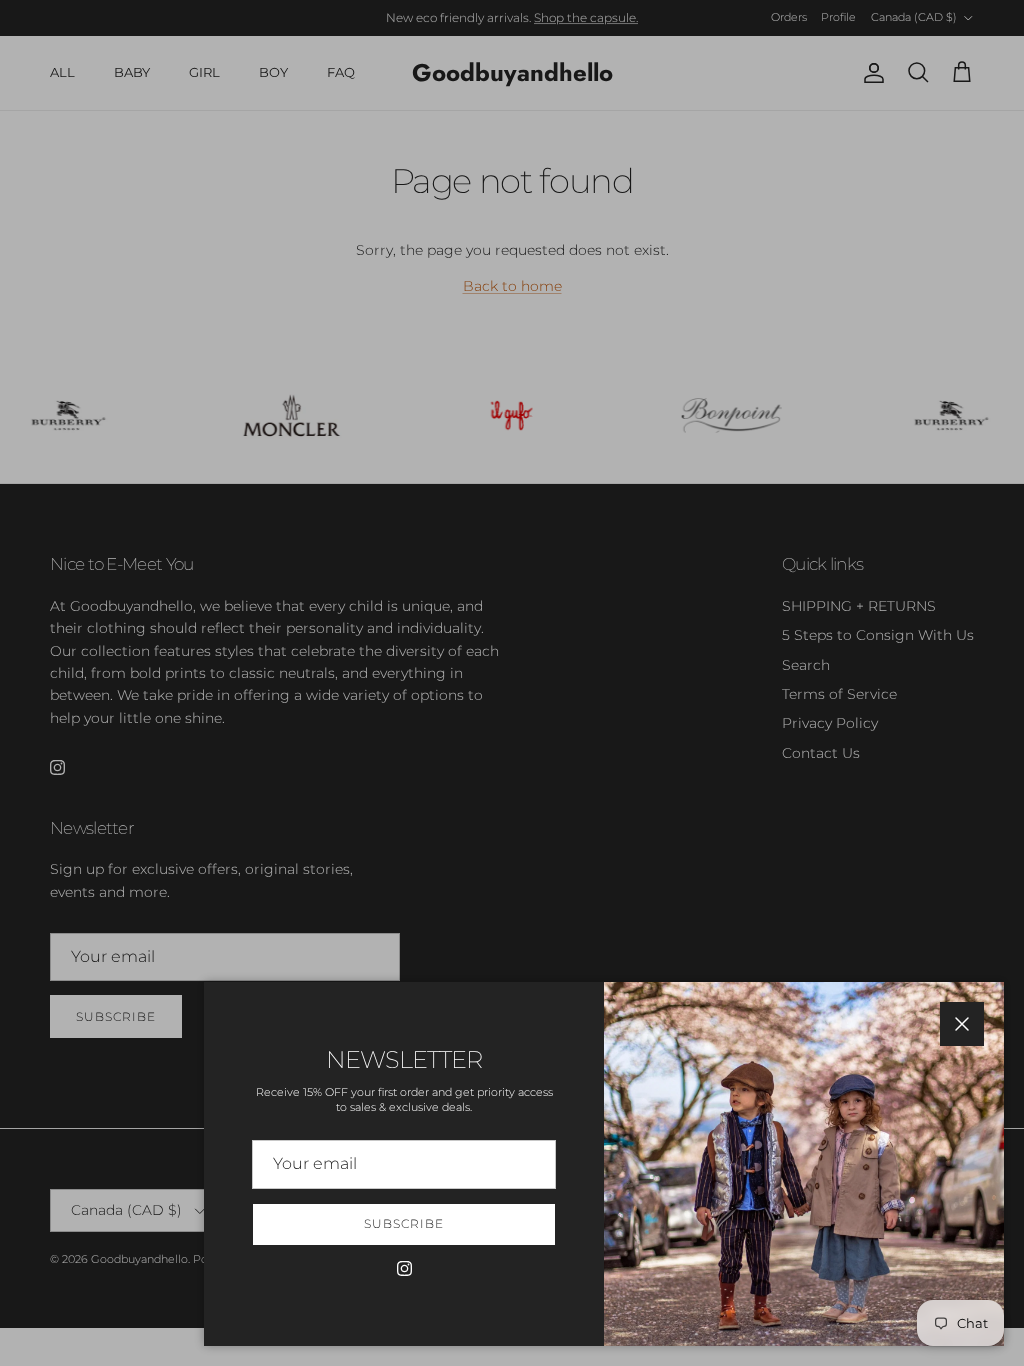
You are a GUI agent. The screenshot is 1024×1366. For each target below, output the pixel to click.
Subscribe (404, 1223)
